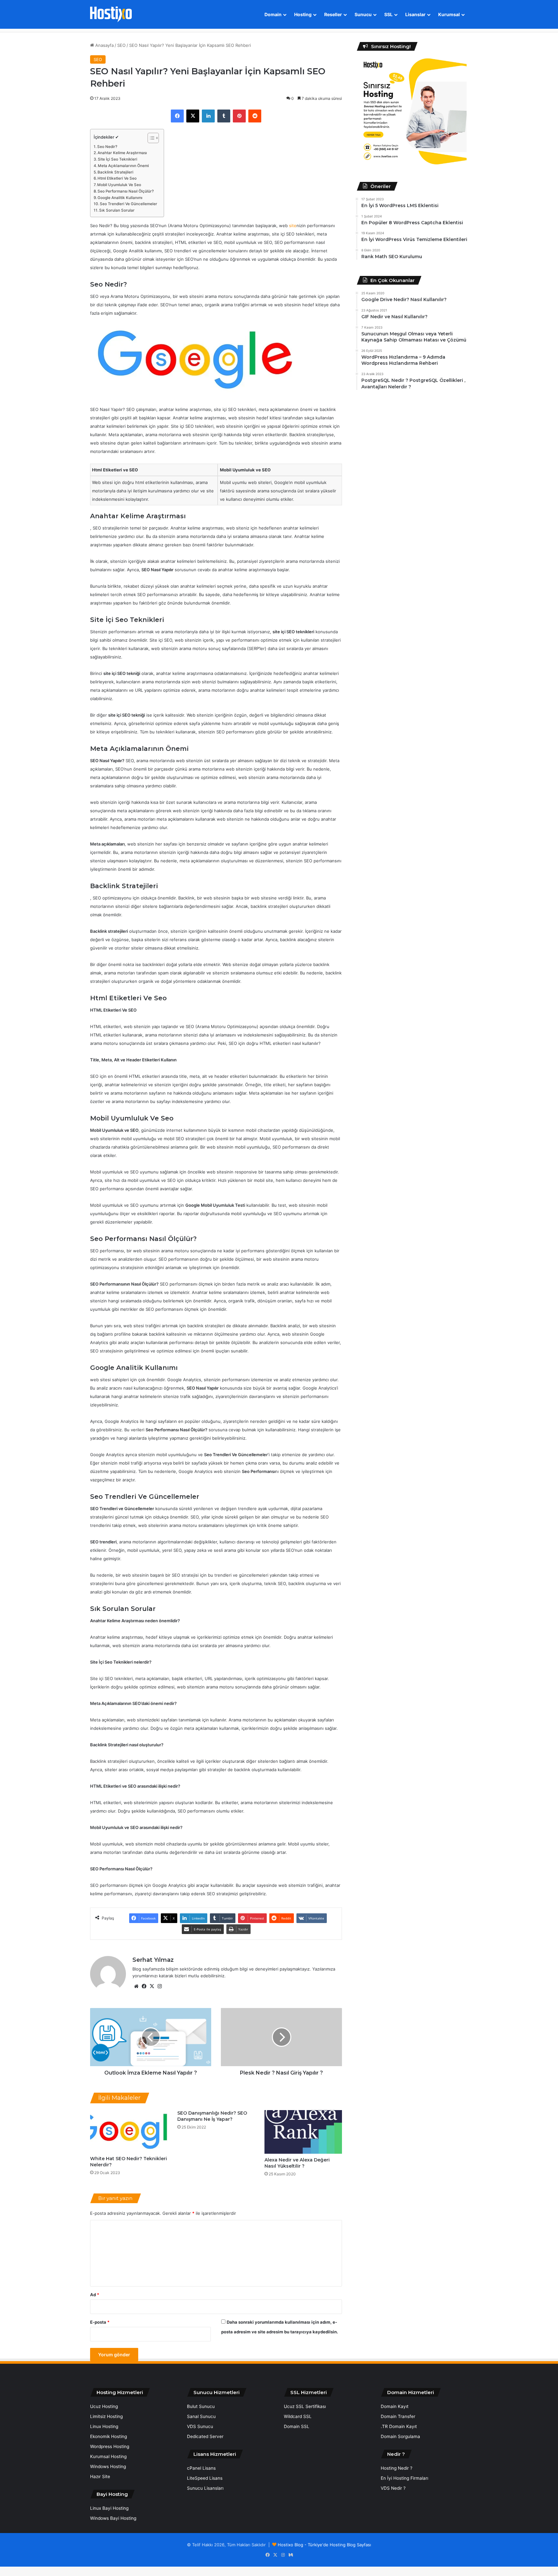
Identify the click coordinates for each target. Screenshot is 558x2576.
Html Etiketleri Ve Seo (117, 178)
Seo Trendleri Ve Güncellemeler (129, 204)
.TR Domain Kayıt (399, 2426)
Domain (273, 14)
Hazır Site (100, 2476)
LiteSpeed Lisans (205, 2478)
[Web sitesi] (136, 1986)
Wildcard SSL (298, 2416)
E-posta (100, 2322)
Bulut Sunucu (201, 2406)
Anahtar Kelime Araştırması (122, 153)
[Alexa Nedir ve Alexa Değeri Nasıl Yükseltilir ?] (303, 2132)
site (293, 226)
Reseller (333, 14)
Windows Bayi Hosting (113, 2518)
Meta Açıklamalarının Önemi (123, 166)
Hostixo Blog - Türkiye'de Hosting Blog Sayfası (324, 2545)
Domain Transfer (398, 2416)
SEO (121, 45)
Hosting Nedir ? (397, 2468)
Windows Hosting (108, 2466)
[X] (193, 116)
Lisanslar (415, 14)
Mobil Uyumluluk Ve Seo (119, 185)
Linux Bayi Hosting (109, 2508)
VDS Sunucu (200, 2426)
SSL (388, 14)
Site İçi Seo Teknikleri (118, 159)
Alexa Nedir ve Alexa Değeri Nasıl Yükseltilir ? (297, 2163)
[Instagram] (160, 1986)
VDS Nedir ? (393, 2488)
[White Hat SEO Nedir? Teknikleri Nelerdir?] (129, 2131)
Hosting (303, 14)
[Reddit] (255, 116)
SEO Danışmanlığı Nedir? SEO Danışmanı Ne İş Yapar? (212, 2116)
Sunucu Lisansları (205, 2488)
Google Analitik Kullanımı (120, 198)
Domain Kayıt (395, 2406)
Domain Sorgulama (400, 2436)
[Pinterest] (239, 116)
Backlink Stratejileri (115, 172)
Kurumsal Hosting (108, 2456)
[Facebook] (177, 116)
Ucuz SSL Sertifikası (305, 2406)
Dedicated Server (205, 2436)
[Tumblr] (224, 116)
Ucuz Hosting (104, 2406)
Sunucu (363, 14)
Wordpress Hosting (110, 2446)
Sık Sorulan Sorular (117, 210)
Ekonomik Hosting (108, 2436)
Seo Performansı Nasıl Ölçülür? (126, 191)
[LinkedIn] (208, 116)
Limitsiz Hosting (106, 2416)
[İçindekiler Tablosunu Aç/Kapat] (150, 138)
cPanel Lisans (201, 2468)
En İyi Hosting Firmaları (404, 2478)
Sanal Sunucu (201, 2416)
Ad (95, 2295)
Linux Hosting (104, 2426)
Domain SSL (297, 2426)
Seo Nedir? (107, 147)
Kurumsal (449, 14)
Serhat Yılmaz (153, 1960)
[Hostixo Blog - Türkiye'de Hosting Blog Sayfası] (111, 14)
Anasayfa (104, 45)
